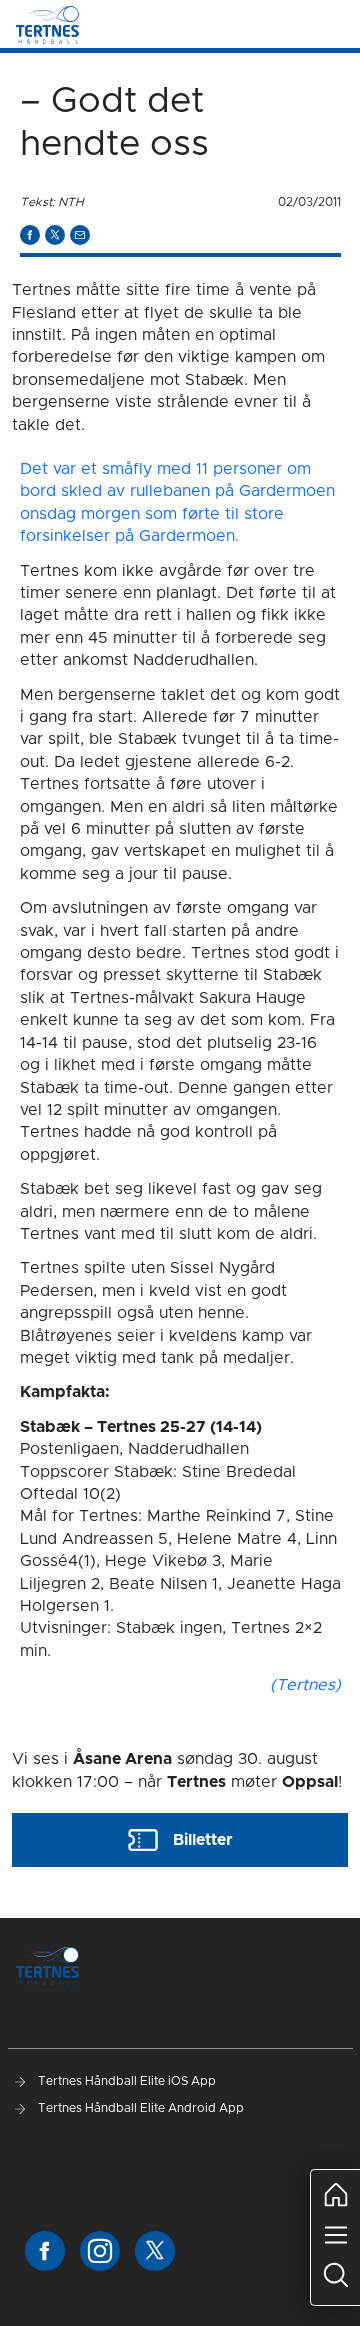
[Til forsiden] (47, 24)
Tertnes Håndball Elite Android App (139, 2108)
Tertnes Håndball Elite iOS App (125, 2081)
